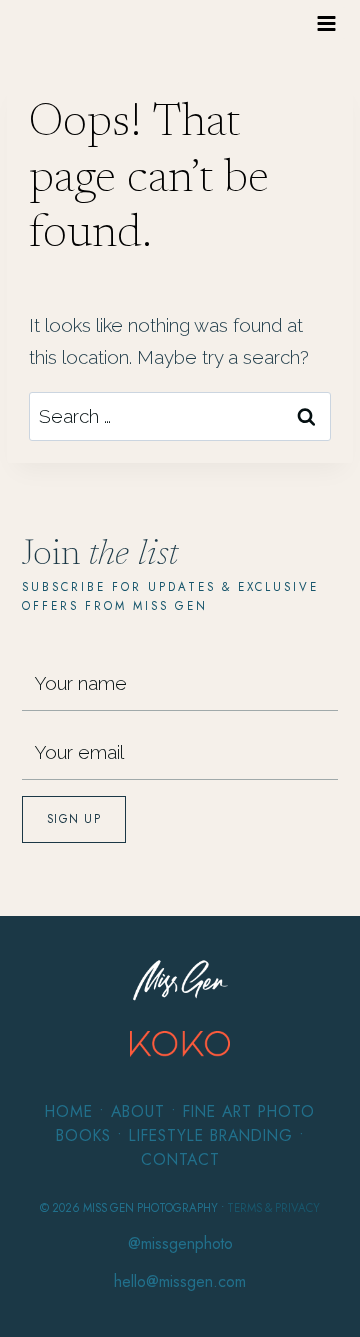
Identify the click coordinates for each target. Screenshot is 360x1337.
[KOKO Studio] (180, 1044)
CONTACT (180, 1159)
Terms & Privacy (273, 1208)
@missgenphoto (180, 1243)
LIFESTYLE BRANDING (211, 1135)
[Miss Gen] (180, 980)
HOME (69, 1111)
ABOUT (138, 1111)
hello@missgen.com (180, 1281)
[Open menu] (327, 23)
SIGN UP (74, 819)
